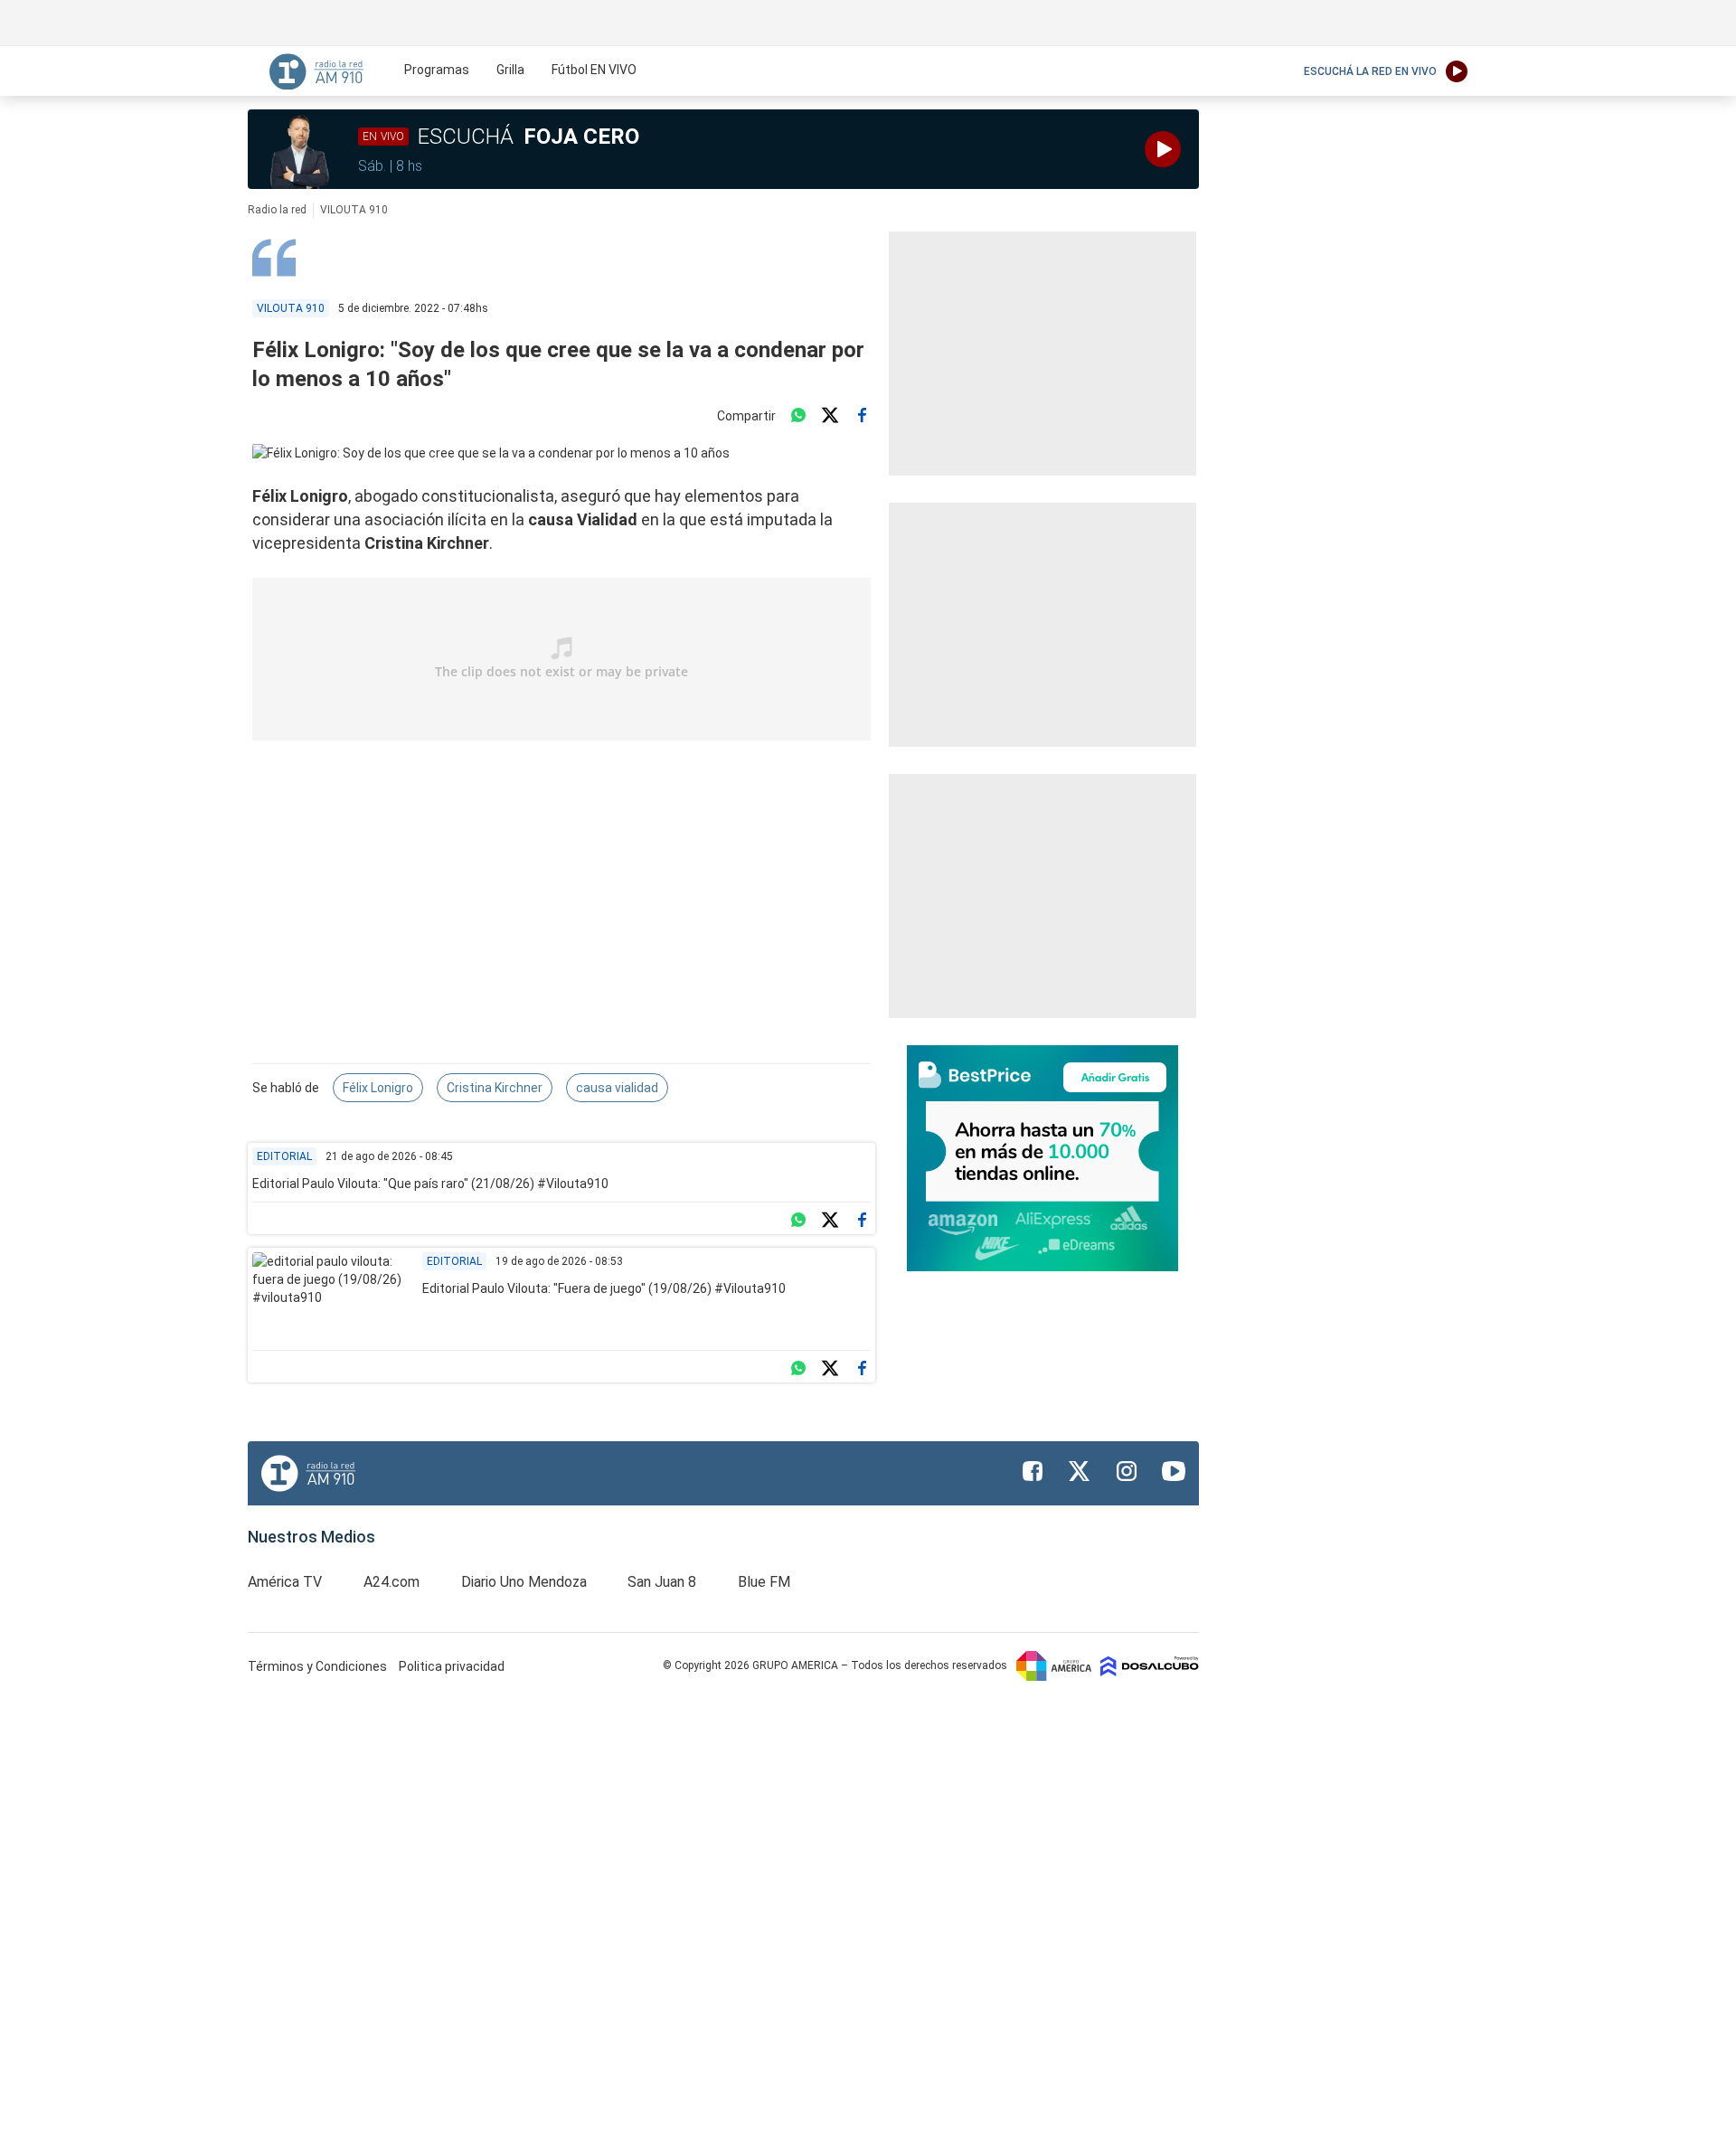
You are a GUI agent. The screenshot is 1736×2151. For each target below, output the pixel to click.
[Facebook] (862, 416)
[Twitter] (830, 416)
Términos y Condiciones (319, 1666)
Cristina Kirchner (495, 1088)
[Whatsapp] (798, 416)
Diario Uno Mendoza (524, 1582)
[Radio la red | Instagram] (1127, 1471)
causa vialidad (617, 1088)
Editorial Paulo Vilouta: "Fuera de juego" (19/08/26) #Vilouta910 (604, 1288)
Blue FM (764, 1582)
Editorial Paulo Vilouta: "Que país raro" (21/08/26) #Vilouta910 (430, 1184)
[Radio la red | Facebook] (1033, 1471)
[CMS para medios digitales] (1150, 1665)
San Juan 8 (662, 1582)
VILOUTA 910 (354, 210)
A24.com (392, 1582)
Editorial (284, 1156)
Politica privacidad (452, 1666)
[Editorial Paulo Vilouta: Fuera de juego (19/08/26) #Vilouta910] (330, 1297)
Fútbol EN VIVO (594, 70)
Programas (437, 70)
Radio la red (277, 210)
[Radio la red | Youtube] (1174, 1471)
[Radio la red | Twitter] (1080, 1471)
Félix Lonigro (378, 1088)
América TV (285, 1582)
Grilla (510, 70)
